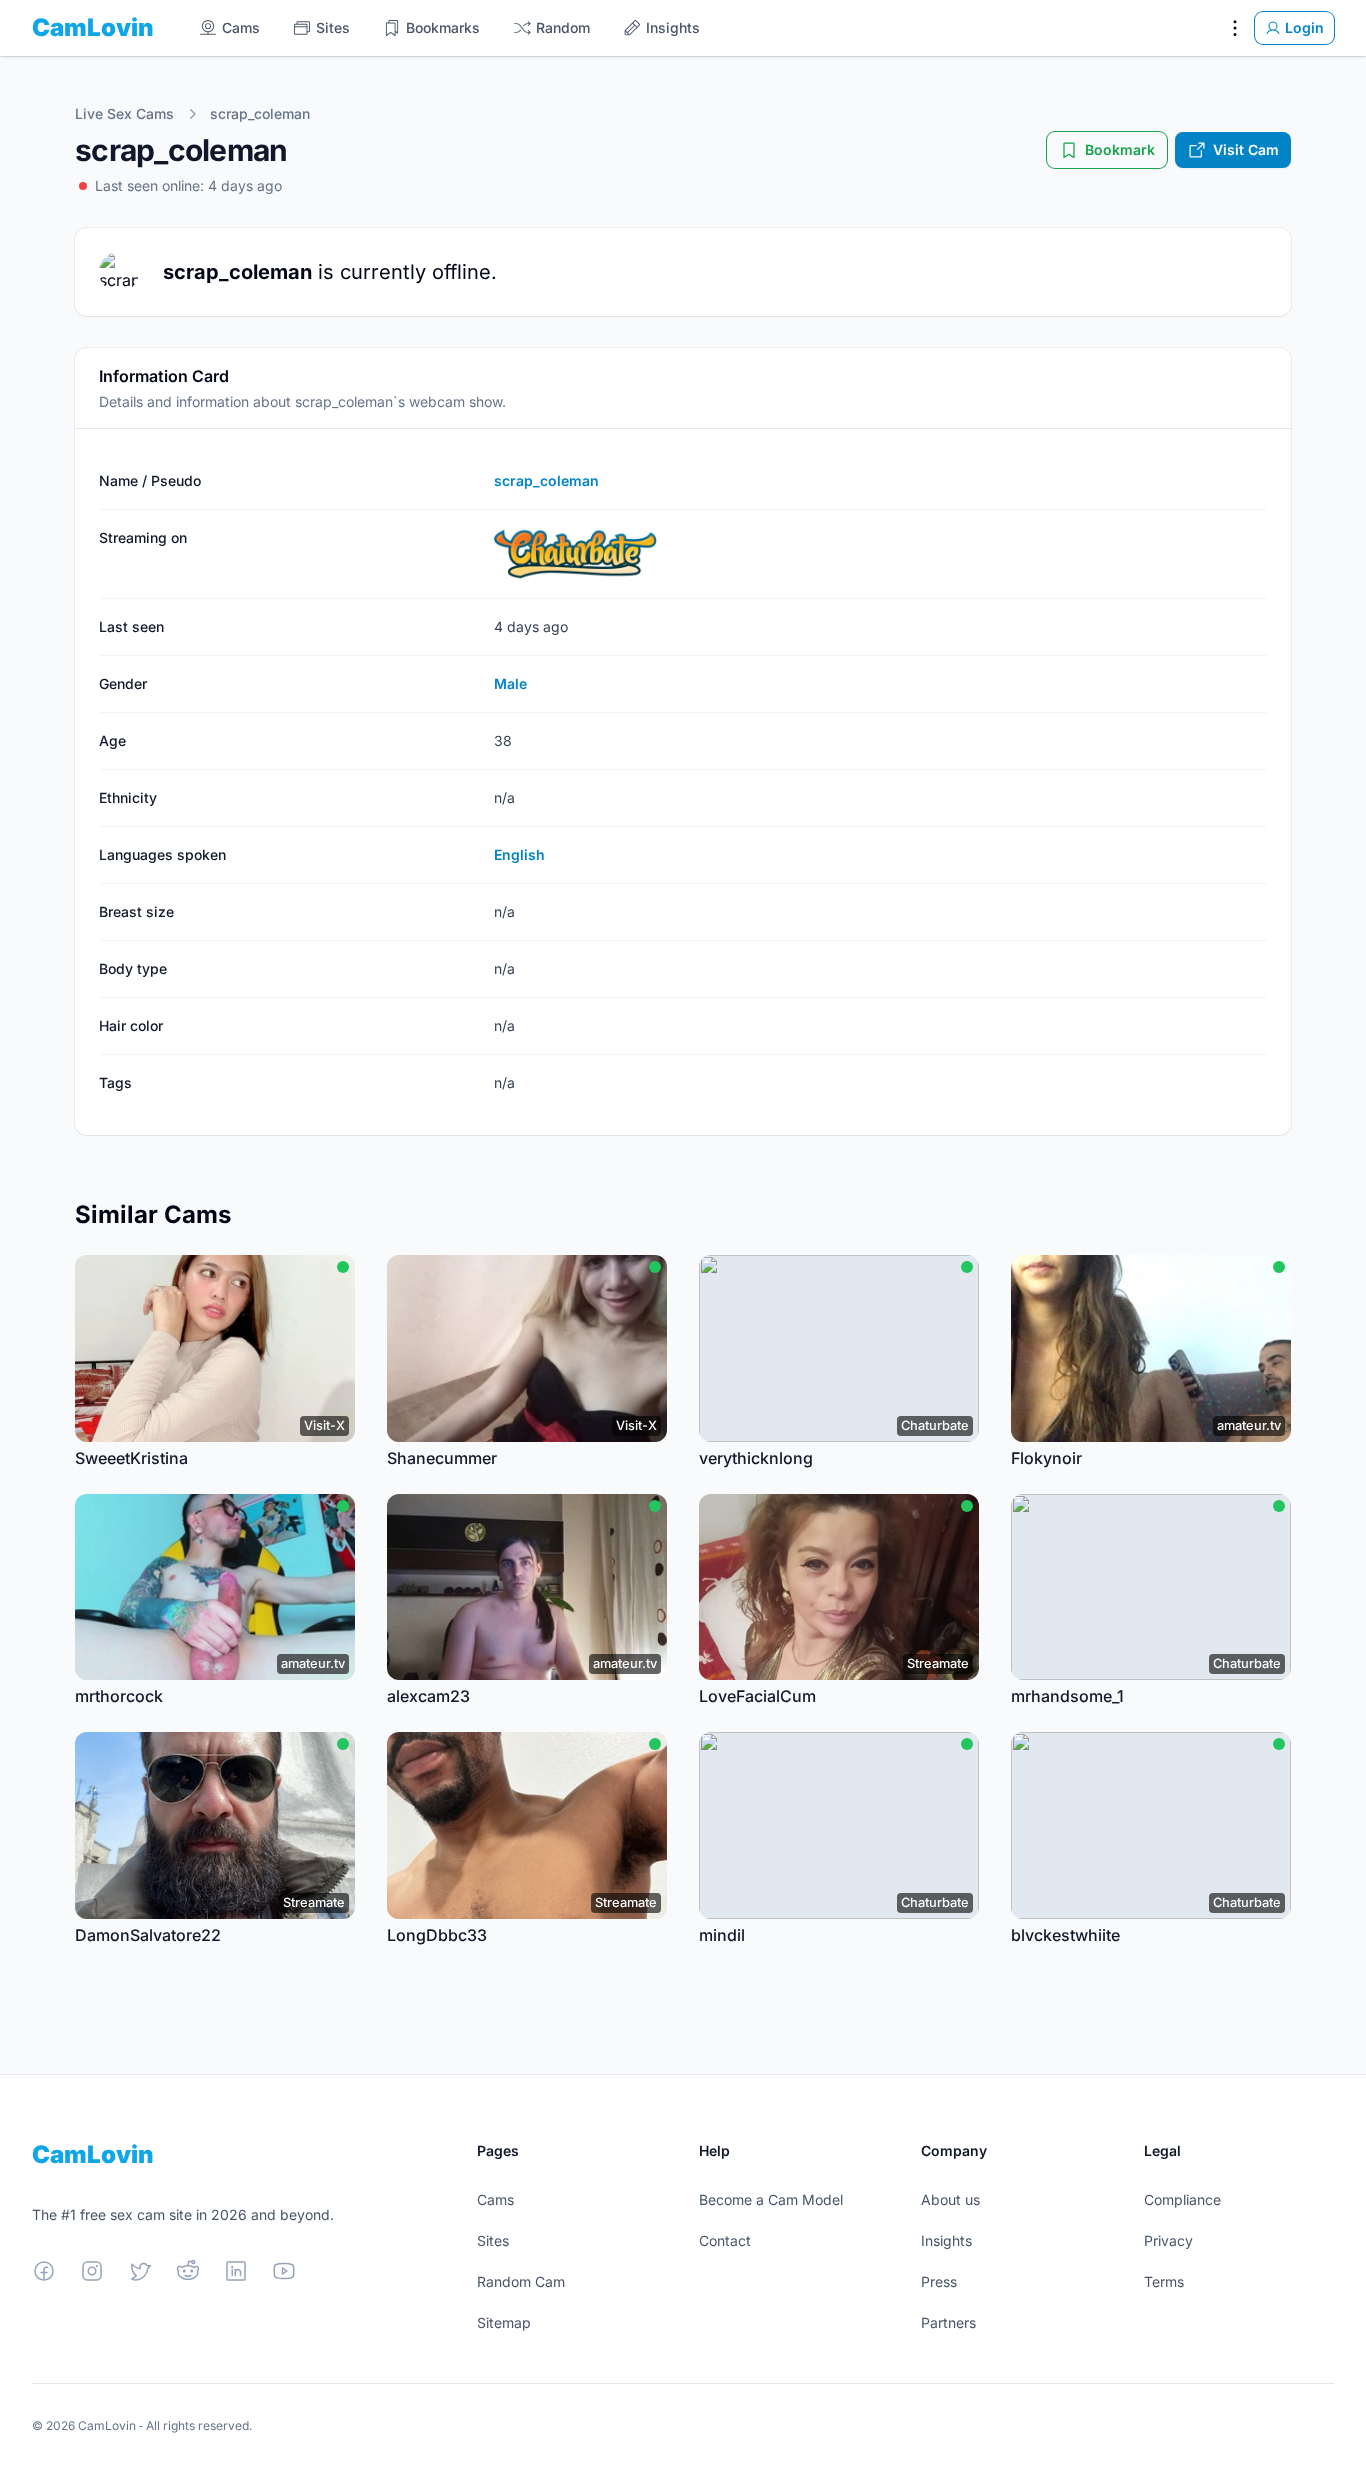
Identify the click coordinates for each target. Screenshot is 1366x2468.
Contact (725, 2240)
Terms (1164, 2281)
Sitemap (504, 2322)
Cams (495, 2199)
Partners (948, 2322)
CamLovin (93, 27)
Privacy (1168, 2240)
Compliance (1182, 2199)
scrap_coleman (260, 113)
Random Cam (521, 2281)
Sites (493, 2240)
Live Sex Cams (124, 113)
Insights (946, 2240)
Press (939, 2281)
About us (950, 2199)
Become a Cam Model (771, 2199)
